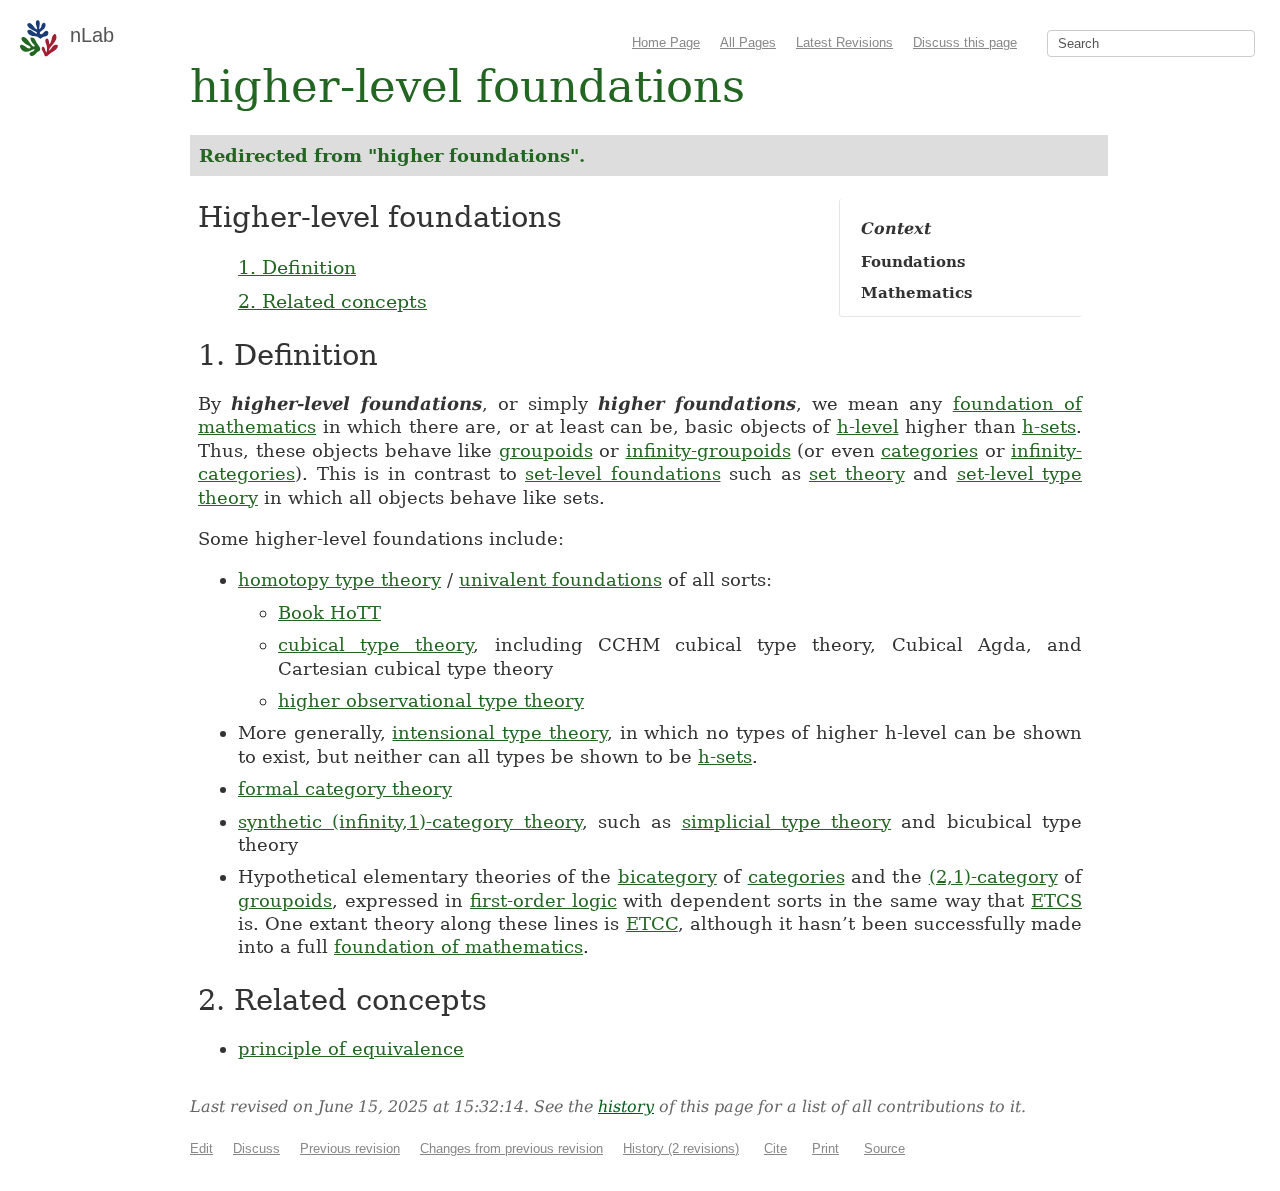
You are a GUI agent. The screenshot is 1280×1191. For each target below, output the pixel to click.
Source (884, 1148)
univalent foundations (560, 579)
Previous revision (350, 1148)
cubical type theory (375, 644)
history (626, 1106)
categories (929, 450)
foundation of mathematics (458, 946)
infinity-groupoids (708, 450)
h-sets (1049, 426)
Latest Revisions (844, 42)
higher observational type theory (431, 700)
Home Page (666, 42)
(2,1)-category (993, 876)
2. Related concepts (332, 301)
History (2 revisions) (681, 1148)
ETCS (1056, 900)
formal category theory (345, 788)
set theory (857, 473)
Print (825, 1148)
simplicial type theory (787, 821)
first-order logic (543, 900)
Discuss (256, 1148)
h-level (868, 426)
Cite (775, 1148)
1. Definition (297, 267)
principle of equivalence (351, 1048)
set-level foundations (623, 473)
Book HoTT (329, 612)
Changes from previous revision (511, 1148)
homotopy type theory (339, 579)
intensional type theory (499, 732)
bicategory (667, 876)
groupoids (546, 450)
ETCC (652, 923)
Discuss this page (965, 42)
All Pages (748, 42)
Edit (201, 1148)
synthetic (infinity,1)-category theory (410, 821)
